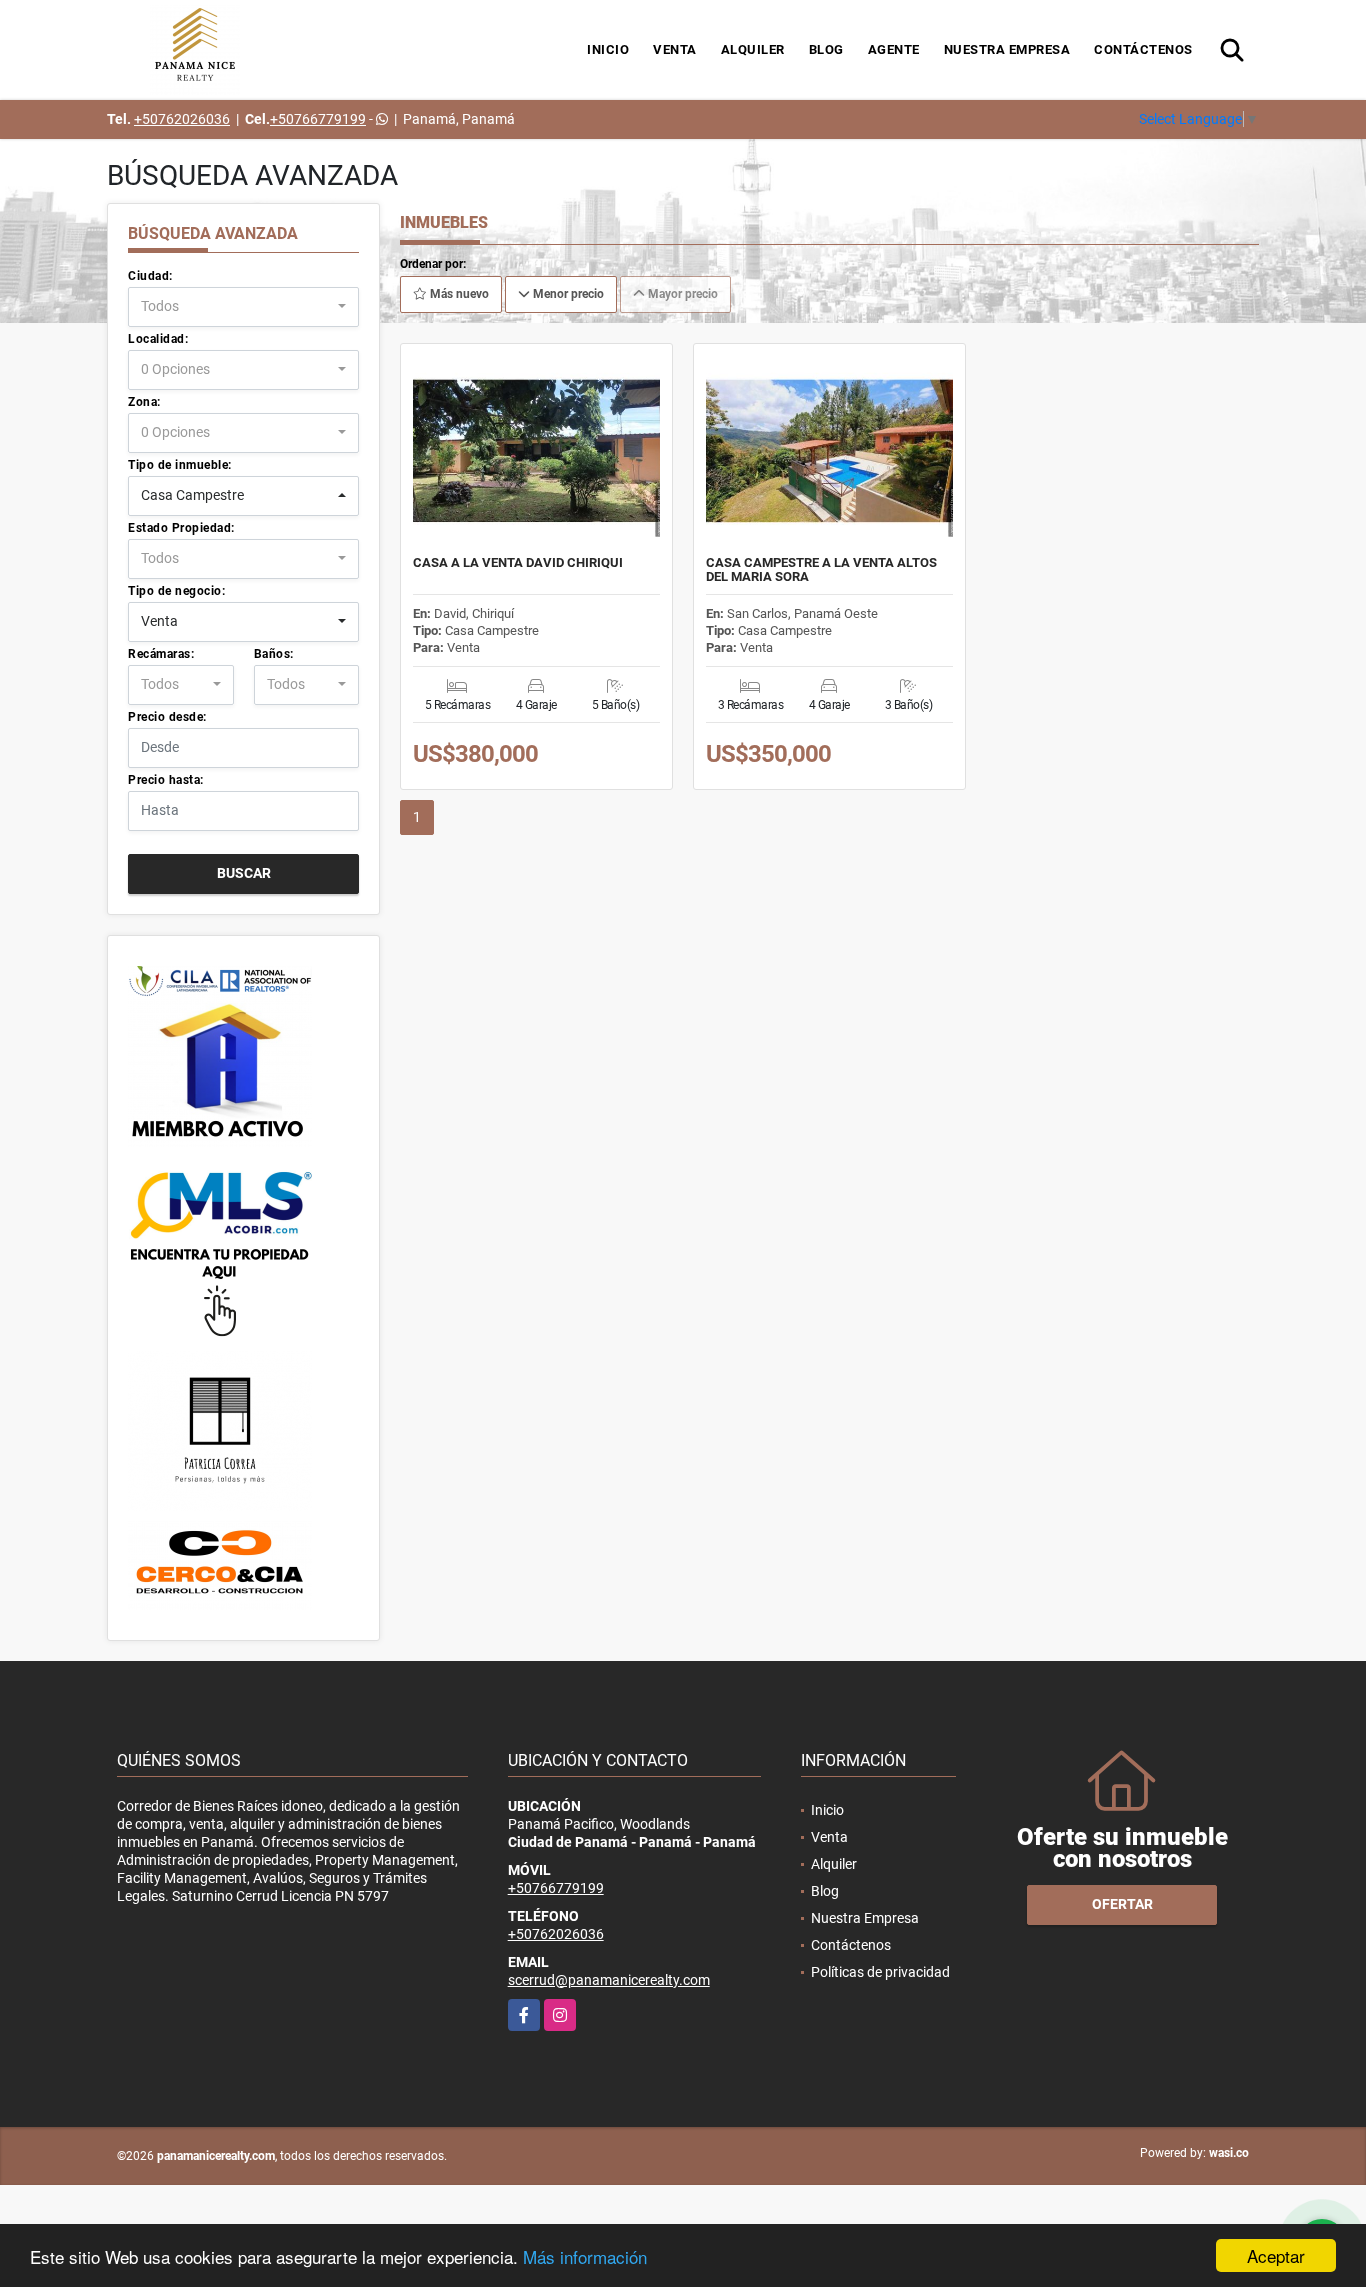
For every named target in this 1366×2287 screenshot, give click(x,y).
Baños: (274, 654)
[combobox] (243, 307)
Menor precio (567, 294)
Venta (675, 49)
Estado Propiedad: (181, 528)
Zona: (144, 402)
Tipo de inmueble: (180, 465)
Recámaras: (161, 654)
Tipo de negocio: (176, 591)
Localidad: (158, 339)
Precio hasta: (166, 780)
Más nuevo (458, 294)
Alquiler (753, 49)
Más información (585, 2256)
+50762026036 (182, 119)
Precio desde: (167, 717)
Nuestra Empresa (1007, 49)
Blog (826, 49)
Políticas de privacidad (880, 1972)
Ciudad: (150, 276)
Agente (894, 49)
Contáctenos (1143, 49)
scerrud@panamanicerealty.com (609, 1980)
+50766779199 (318, 119)
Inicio (608, 49)
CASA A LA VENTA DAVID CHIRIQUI (518, 563)
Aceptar (1276, 2255)
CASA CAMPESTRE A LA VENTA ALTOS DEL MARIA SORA (821, 570)
